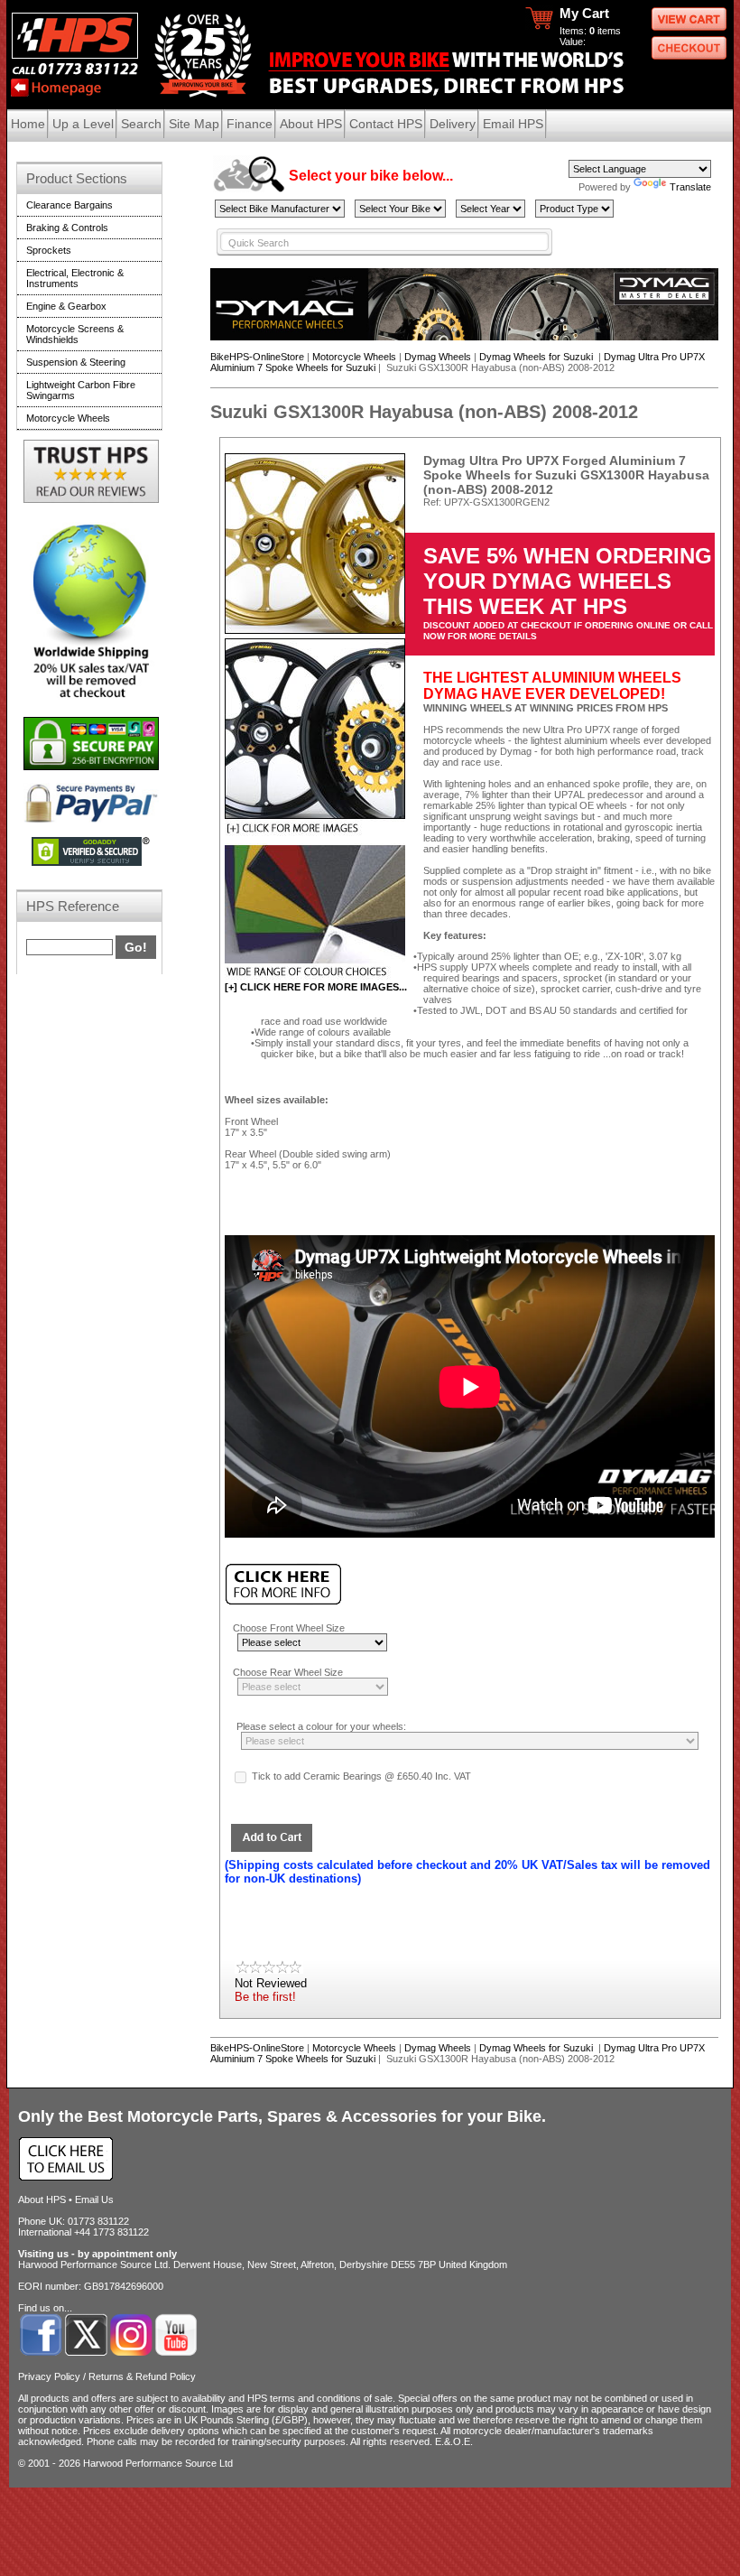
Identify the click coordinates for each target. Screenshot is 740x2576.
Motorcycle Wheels (354, 357)
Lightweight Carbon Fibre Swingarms (81, 390)
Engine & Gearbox (66, 306)
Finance (250, 124)
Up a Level (83, 124)
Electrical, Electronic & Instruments (75, 278)
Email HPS (513, 124)
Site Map (194, 124)
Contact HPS (386, 124)
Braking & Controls (67, 228)
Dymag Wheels (438, 357)
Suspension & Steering (76, 362)
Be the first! (265, 1997)
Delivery (453, 124)
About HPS (311, 124)
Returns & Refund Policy (142, 2376)
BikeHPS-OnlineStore (257, 357)
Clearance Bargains (69, 205)
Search (141, 124)
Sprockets (49, 250)
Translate (690, 187)
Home (28, 124)
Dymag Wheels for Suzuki (537, 357)
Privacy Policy (49, 2376)
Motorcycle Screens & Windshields (75, 334)
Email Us (94, 2199)
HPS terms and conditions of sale (320, 2398)
